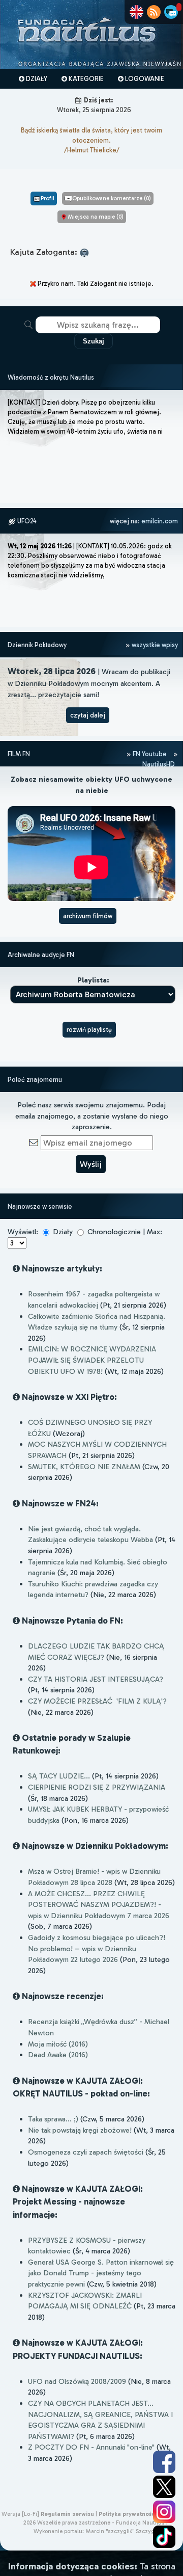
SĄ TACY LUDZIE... (59, 1776)
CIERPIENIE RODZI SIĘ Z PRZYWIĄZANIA (97, 1787)
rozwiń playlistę (89, 1030)
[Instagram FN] (164, 2512)
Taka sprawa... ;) (53, 2119)
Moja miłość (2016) (58, 2044)
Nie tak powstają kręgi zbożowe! (80, 2130)
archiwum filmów (88, 916)
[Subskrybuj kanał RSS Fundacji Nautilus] (154, 12)
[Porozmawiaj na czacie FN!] (171, 12)
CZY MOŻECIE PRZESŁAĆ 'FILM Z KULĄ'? (97, 1701)
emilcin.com (160, 521)
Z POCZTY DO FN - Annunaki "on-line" (91, 2447)
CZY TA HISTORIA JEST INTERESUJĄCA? (96, 1679)
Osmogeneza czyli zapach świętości (86, 2152)
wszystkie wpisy (154, 645)
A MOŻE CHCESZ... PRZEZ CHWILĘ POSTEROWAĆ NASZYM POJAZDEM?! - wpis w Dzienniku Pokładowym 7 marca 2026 (99, 1905)
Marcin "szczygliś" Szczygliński (127, 2531)
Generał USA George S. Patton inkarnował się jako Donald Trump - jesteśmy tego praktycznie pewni (101, 2273)
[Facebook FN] (164, 2462)
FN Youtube (150, 754)
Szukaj (94, 341)
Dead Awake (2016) (58, 2055)
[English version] (136, 12)
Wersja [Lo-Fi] (20, 2514)
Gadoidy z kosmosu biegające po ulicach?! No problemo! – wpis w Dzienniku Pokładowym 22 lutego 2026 (97, 1948)
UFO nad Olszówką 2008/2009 (77, 2381)
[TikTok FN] (164, 2537)
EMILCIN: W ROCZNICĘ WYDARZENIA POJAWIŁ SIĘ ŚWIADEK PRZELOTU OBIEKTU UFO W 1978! (92, 1360)
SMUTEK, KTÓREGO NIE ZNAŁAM (84, 1467)
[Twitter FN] (164, 2487)
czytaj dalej (88, 715)
